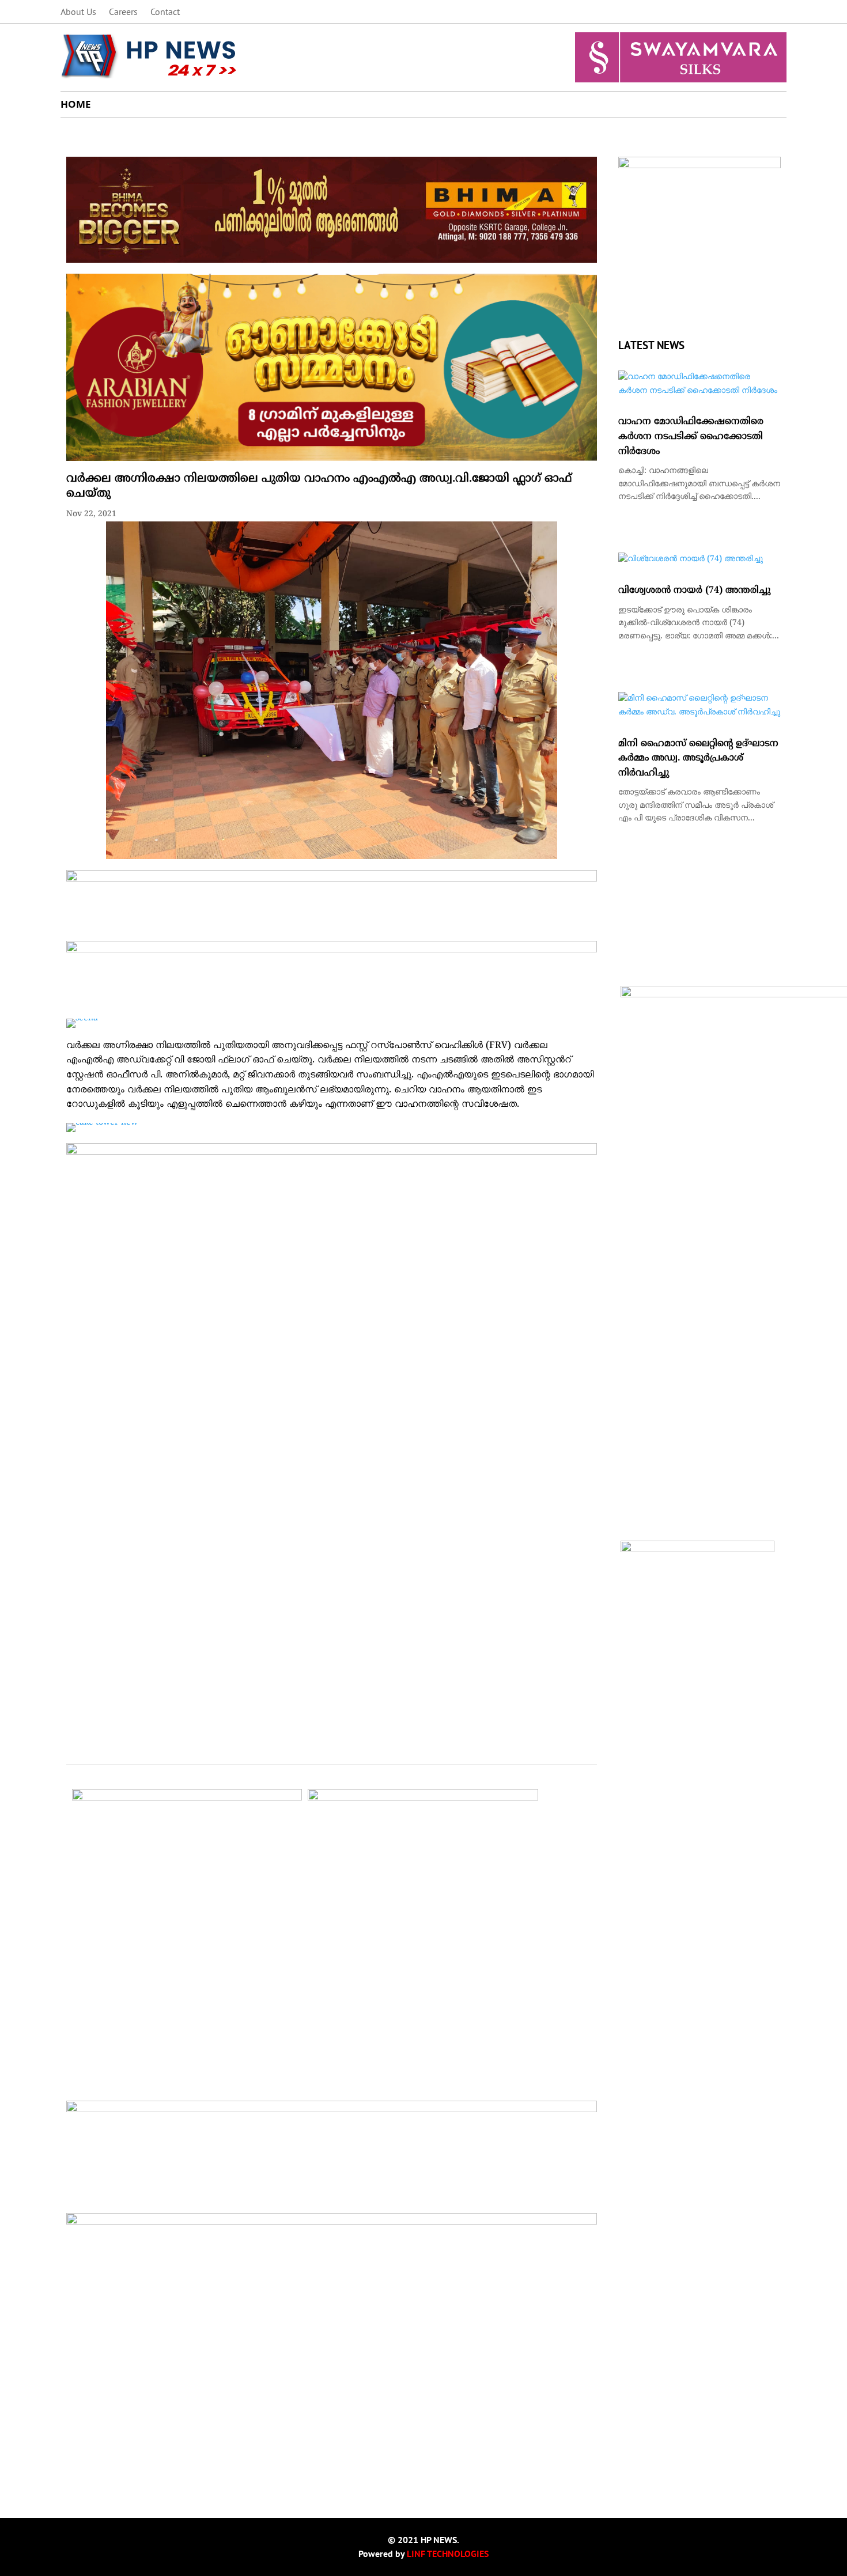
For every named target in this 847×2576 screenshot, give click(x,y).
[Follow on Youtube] (777, 12)
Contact (165, 12)
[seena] (82, 1018)
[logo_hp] (699, 166)
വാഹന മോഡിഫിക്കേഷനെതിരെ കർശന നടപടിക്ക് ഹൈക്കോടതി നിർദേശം (691, 436)
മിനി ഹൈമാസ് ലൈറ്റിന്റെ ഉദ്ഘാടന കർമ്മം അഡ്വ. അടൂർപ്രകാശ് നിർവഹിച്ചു (698, 759)
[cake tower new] (102, 1123)
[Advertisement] (332, 2398)
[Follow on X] (731, 12)
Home (76, 105)
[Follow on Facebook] (708, 12)
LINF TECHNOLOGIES (448, 2554)
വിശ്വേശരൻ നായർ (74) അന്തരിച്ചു (694, 591)
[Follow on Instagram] (754, 12)
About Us (78, 12)
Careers (123, 12)
